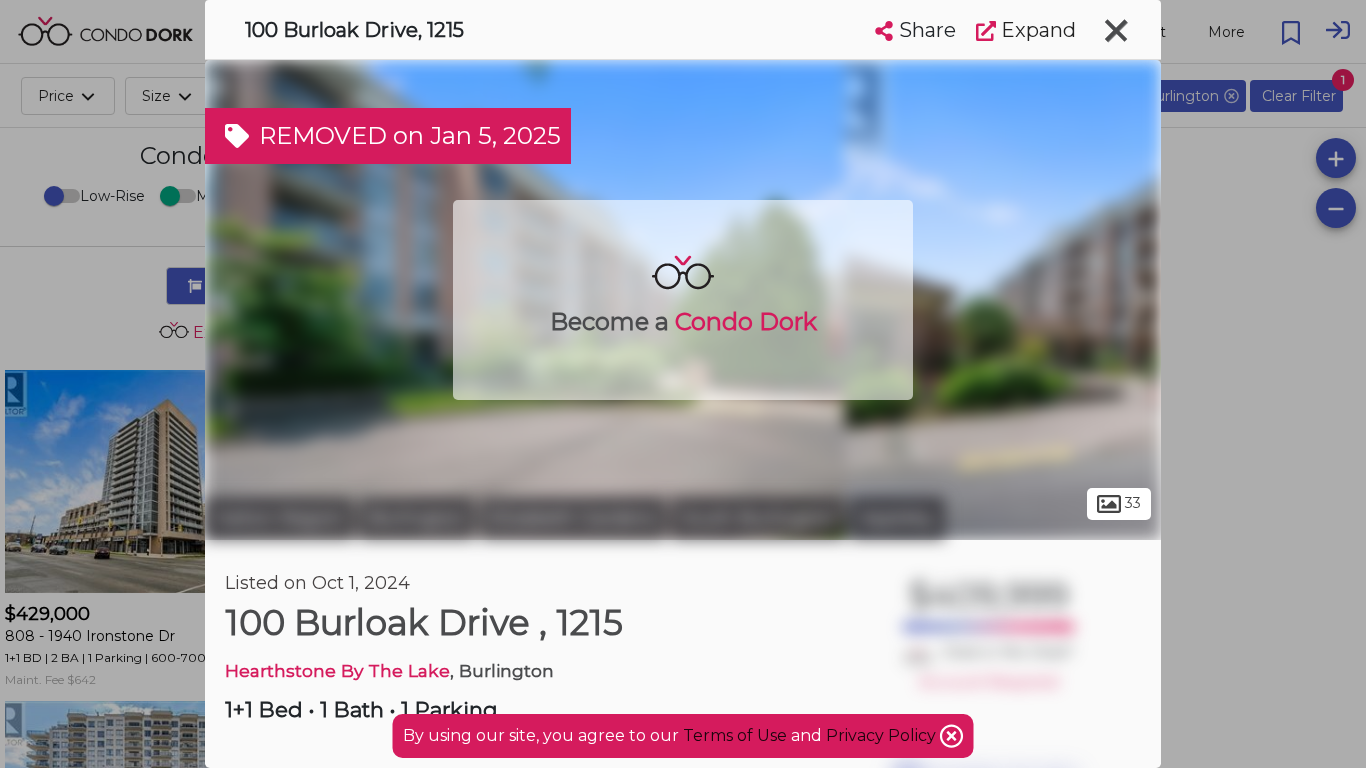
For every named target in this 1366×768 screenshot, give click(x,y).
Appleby (897, 518)
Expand (1036, 30)
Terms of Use (735, 735)
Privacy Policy (883, 735)
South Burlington (758, 518)
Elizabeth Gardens (573, 518)
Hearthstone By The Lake (337, 670)
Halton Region (279, 518)
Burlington (417, 518)
